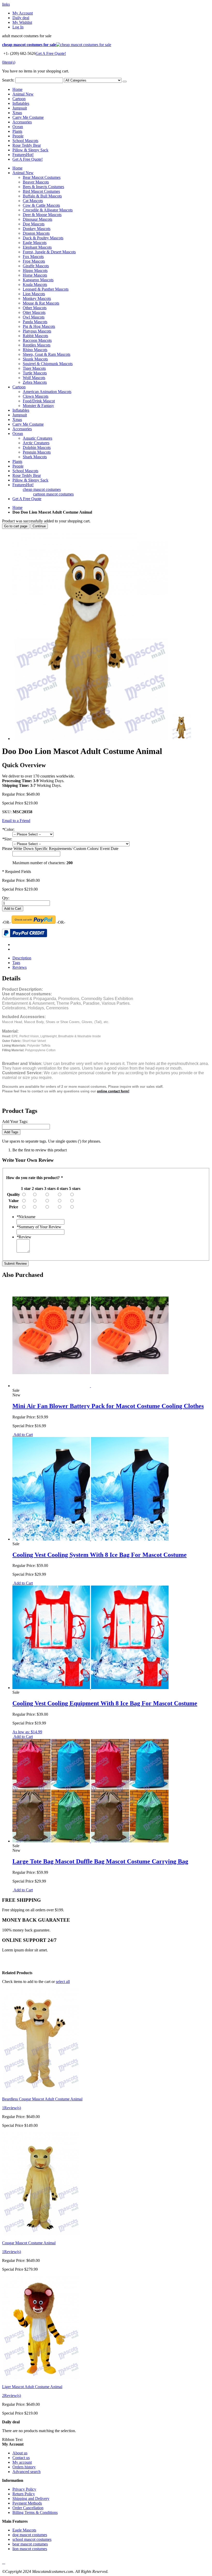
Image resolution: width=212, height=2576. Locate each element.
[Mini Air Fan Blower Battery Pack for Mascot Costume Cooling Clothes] (90, 1386)
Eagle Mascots (24, 2530)
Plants (17, 131)
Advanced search (26, 2472)
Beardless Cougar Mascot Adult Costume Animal (42, 2099)
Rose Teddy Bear (27, 145)
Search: (8, 80)
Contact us (21, 2458)
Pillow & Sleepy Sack (30, 150)
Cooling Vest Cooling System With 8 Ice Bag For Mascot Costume (100, 1555)
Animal (23, 94)
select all (63, 1982)
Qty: (6, 898)
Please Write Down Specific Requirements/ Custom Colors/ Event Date (60, 849)
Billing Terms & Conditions (35, 2512)
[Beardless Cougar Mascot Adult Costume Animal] (41, 2090)
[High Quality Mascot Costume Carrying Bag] (90, 1841)
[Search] (125, 82)
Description (22, 958)
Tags (16, 963)
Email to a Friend (16, 821)
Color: (8, 829)
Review (24, 1237)
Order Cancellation (28, 2508)
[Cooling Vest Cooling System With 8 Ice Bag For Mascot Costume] (90, 1539)
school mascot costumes (32, 2539)
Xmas (17, 113)
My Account (23, 13)
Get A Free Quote (27, 499)
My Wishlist (22, 22)
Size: (7, 839)
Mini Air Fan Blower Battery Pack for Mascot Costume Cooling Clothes (108, 1406)
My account (22, 2462)
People (18, 136)
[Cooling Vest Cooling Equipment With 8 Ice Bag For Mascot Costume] (90, 1688)
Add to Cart (23, 1435)
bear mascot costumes (30, 2544)
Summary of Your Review (39, 1227)
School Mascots (25, 141)
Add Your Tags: (15, 1122)
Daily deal (21, 18)
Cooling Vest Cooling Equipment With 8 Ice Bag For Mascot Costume (105, 1703)
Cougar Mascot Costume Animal (29, 2243)
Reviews (20, 967)
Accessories (22, 122)
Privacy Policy (24, 2489)
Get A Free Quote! (51, 53)
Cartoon (19, 99)
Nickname (26, 1217)
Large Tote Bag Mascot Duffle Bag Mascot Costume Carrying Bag (100, 1861)
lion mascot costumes (30, 2549)
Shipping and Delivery (31, 2499)
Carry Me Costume (28, 117)
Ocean (18, 127)
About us (20, 2453)
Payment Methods (27, 2503)
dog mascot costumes (30, 2535)
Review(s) (12, 2108)
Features (23, 155)
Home (17, 508)
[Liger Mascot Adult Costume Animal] (41, 2378)
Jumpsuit (20, 108)
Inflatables (21, 103)
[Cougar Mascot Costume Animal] (41, 2234)
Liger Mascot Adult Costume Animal (32, 2387)
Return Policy (24, 2494)
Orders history (24, 2467)
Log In (18, 27)
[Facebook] (3, 2562)
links (6, 4)
